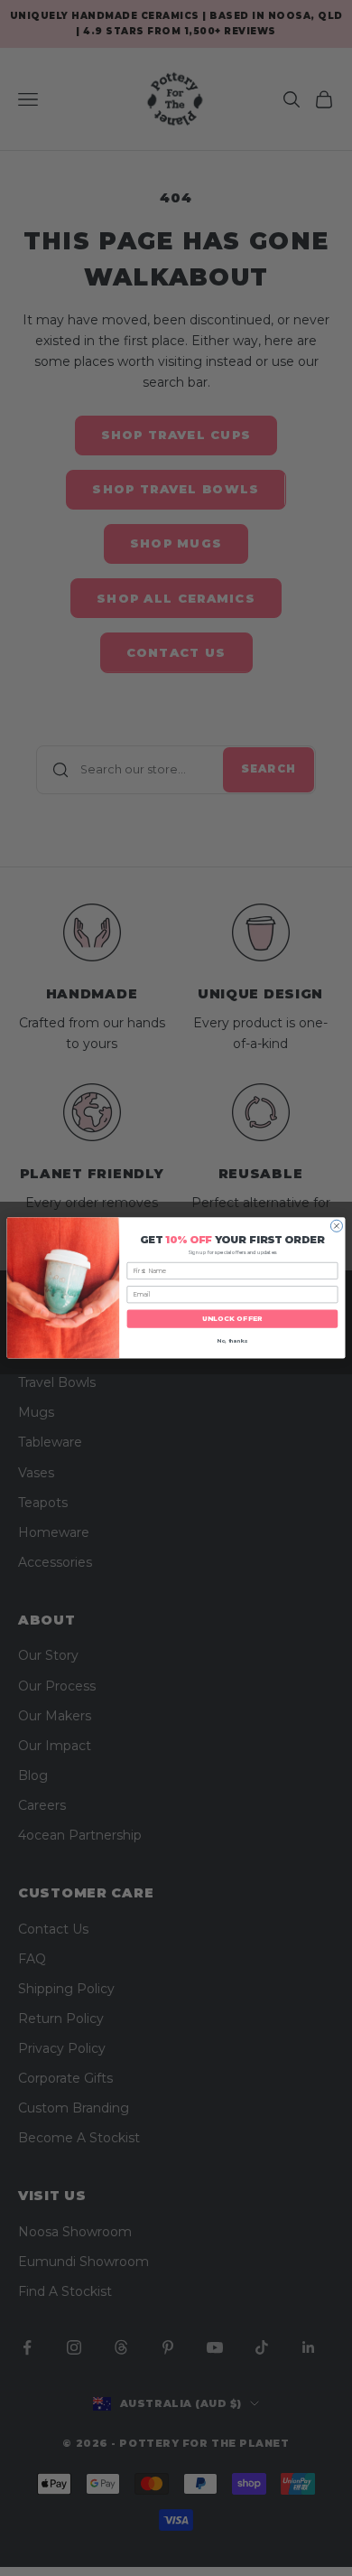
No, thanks (233, 1341)
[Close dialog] (336, 1226)
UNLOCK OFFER (233, 1320)
